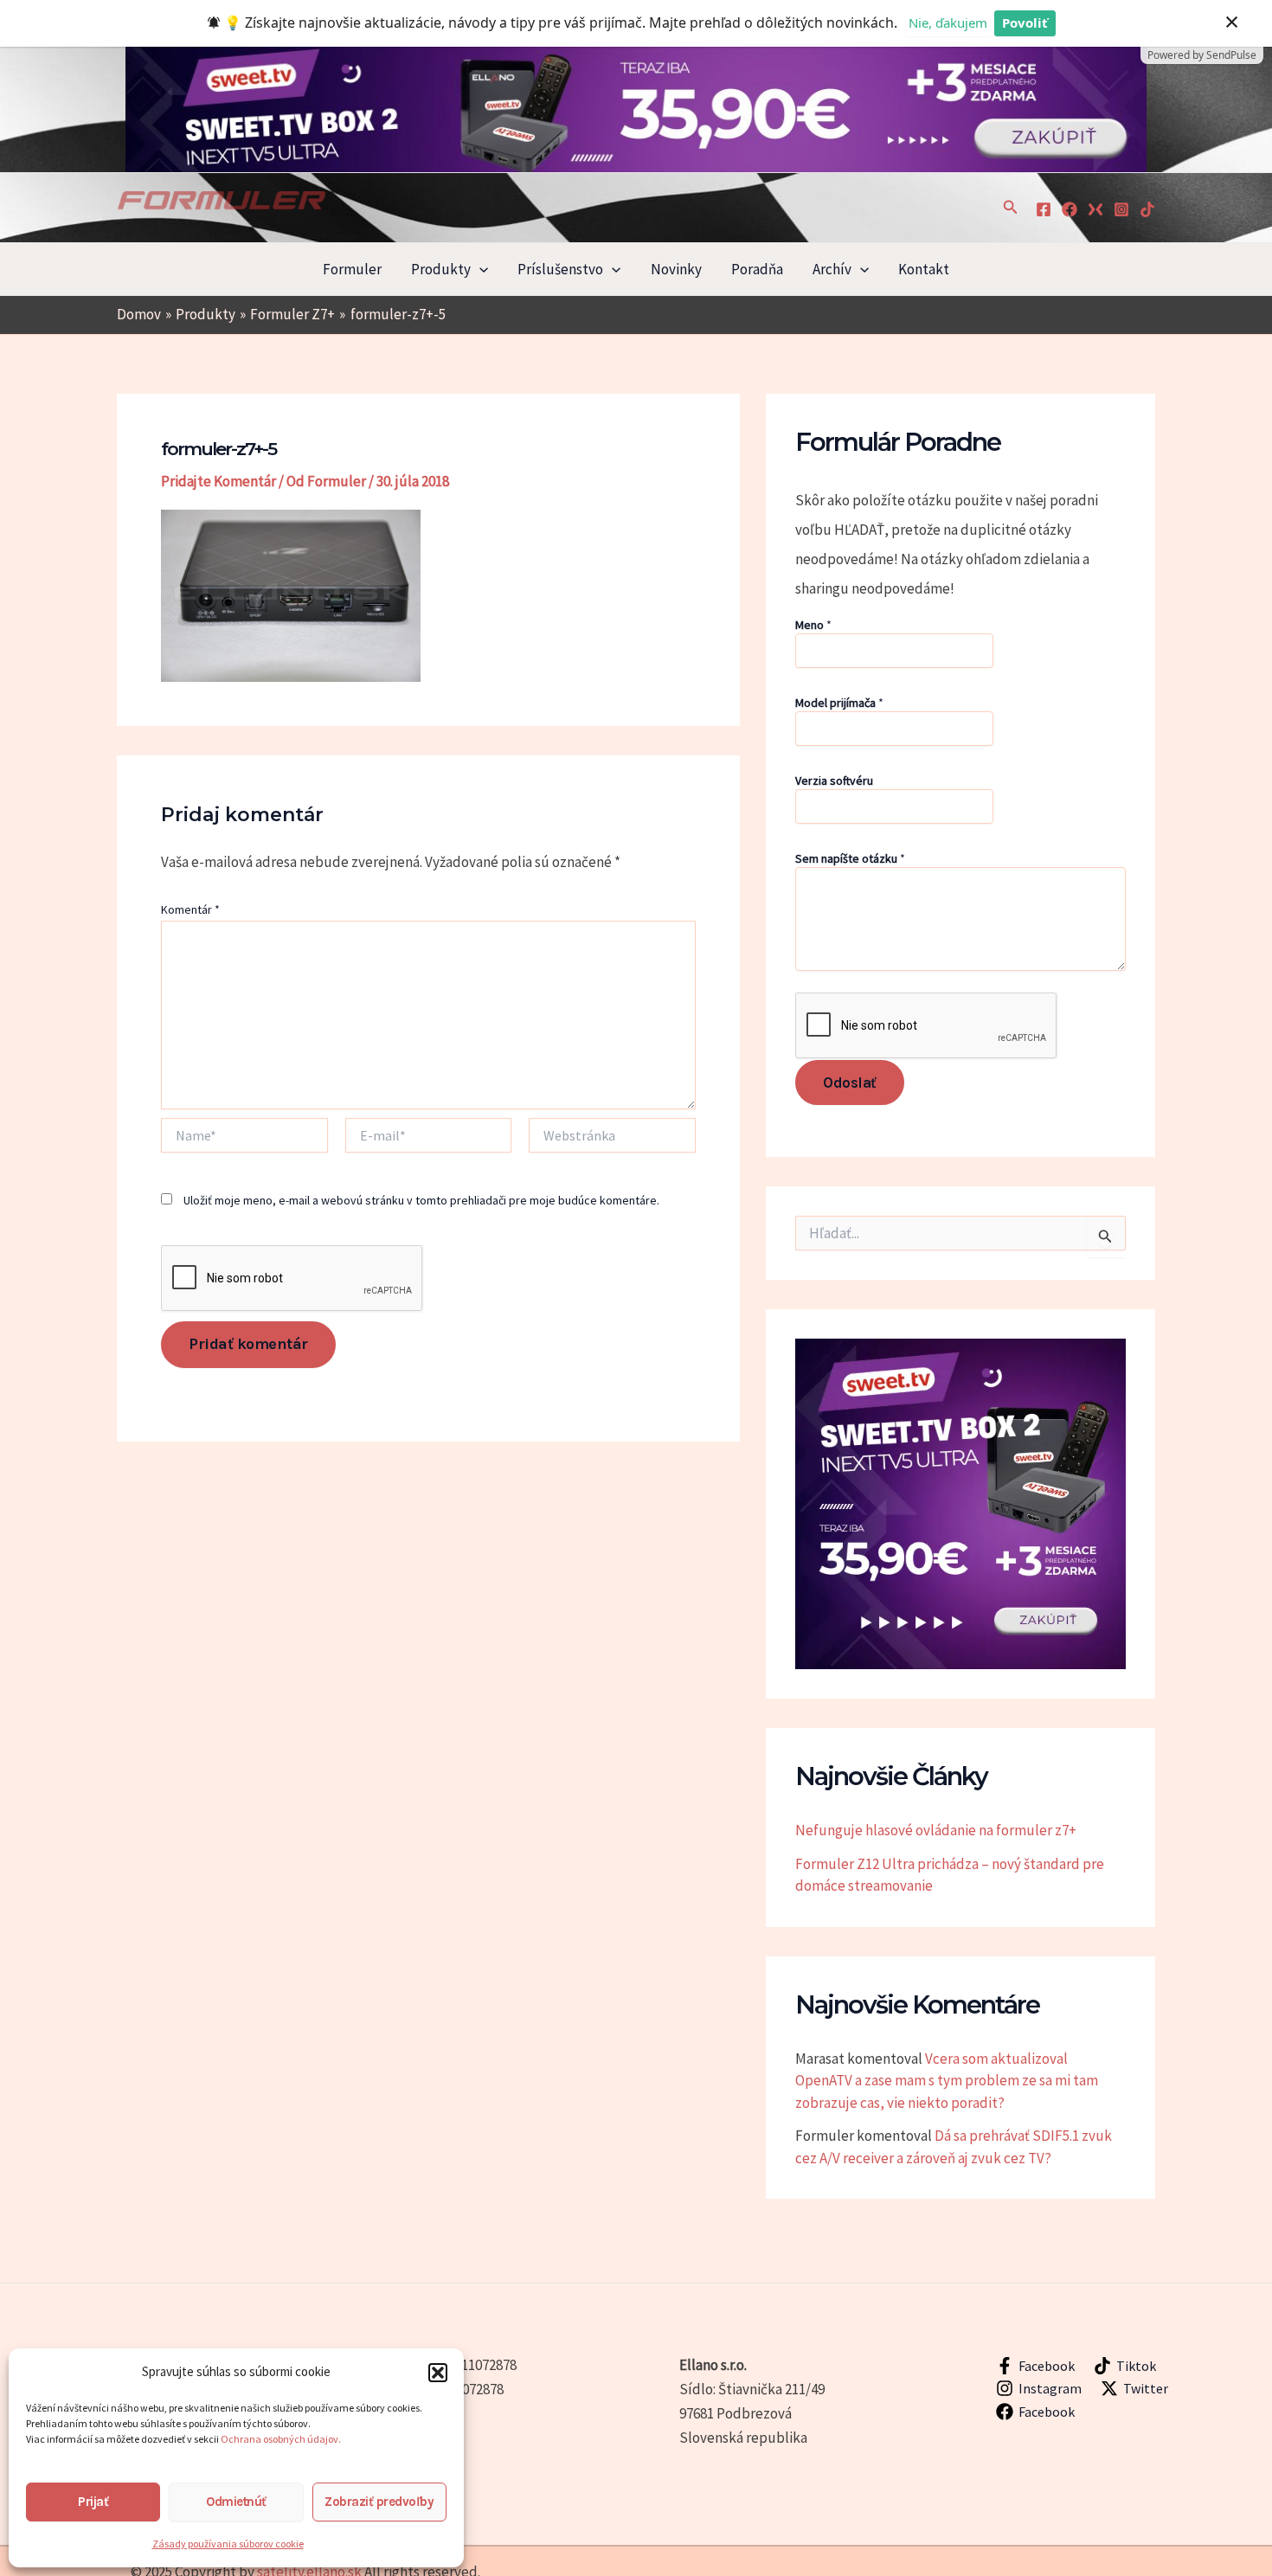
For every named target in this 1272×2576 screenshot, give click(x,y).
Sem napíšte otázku (850, 858)
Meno (813, 625)
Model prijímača (839, 703)
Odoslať (850, 1082)
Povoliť (1025, 22)
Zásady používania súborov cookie (228, 2544)
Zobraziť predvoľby (379, 2502)
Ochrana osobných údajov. (282, 2439)
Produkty (441, 269)
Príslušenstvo (560, 269)
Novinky (676, 269)
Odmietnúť (236, 2502)
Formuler (352, 269)
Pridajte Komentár (218, 481)
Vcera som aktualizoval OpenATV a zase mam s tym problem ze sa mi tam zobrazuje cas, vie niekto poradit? (947, 2081)
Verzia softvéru (834, 781)
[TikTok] (1147, 209)
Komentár (190, 909)
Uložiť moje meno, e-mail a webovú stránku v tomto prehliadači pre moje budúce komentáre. (421, 1200)
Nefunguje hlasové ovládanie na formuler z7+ (936, 1830)
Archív (832, 269)
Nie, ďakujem (948, 22)
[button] (438, 2373)
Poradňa (757, 269)
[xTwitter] (1095, 209)
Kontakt (924, 269)
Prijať (93, 2502)
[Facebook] (1044, 209)
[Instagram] (1121, 209)
